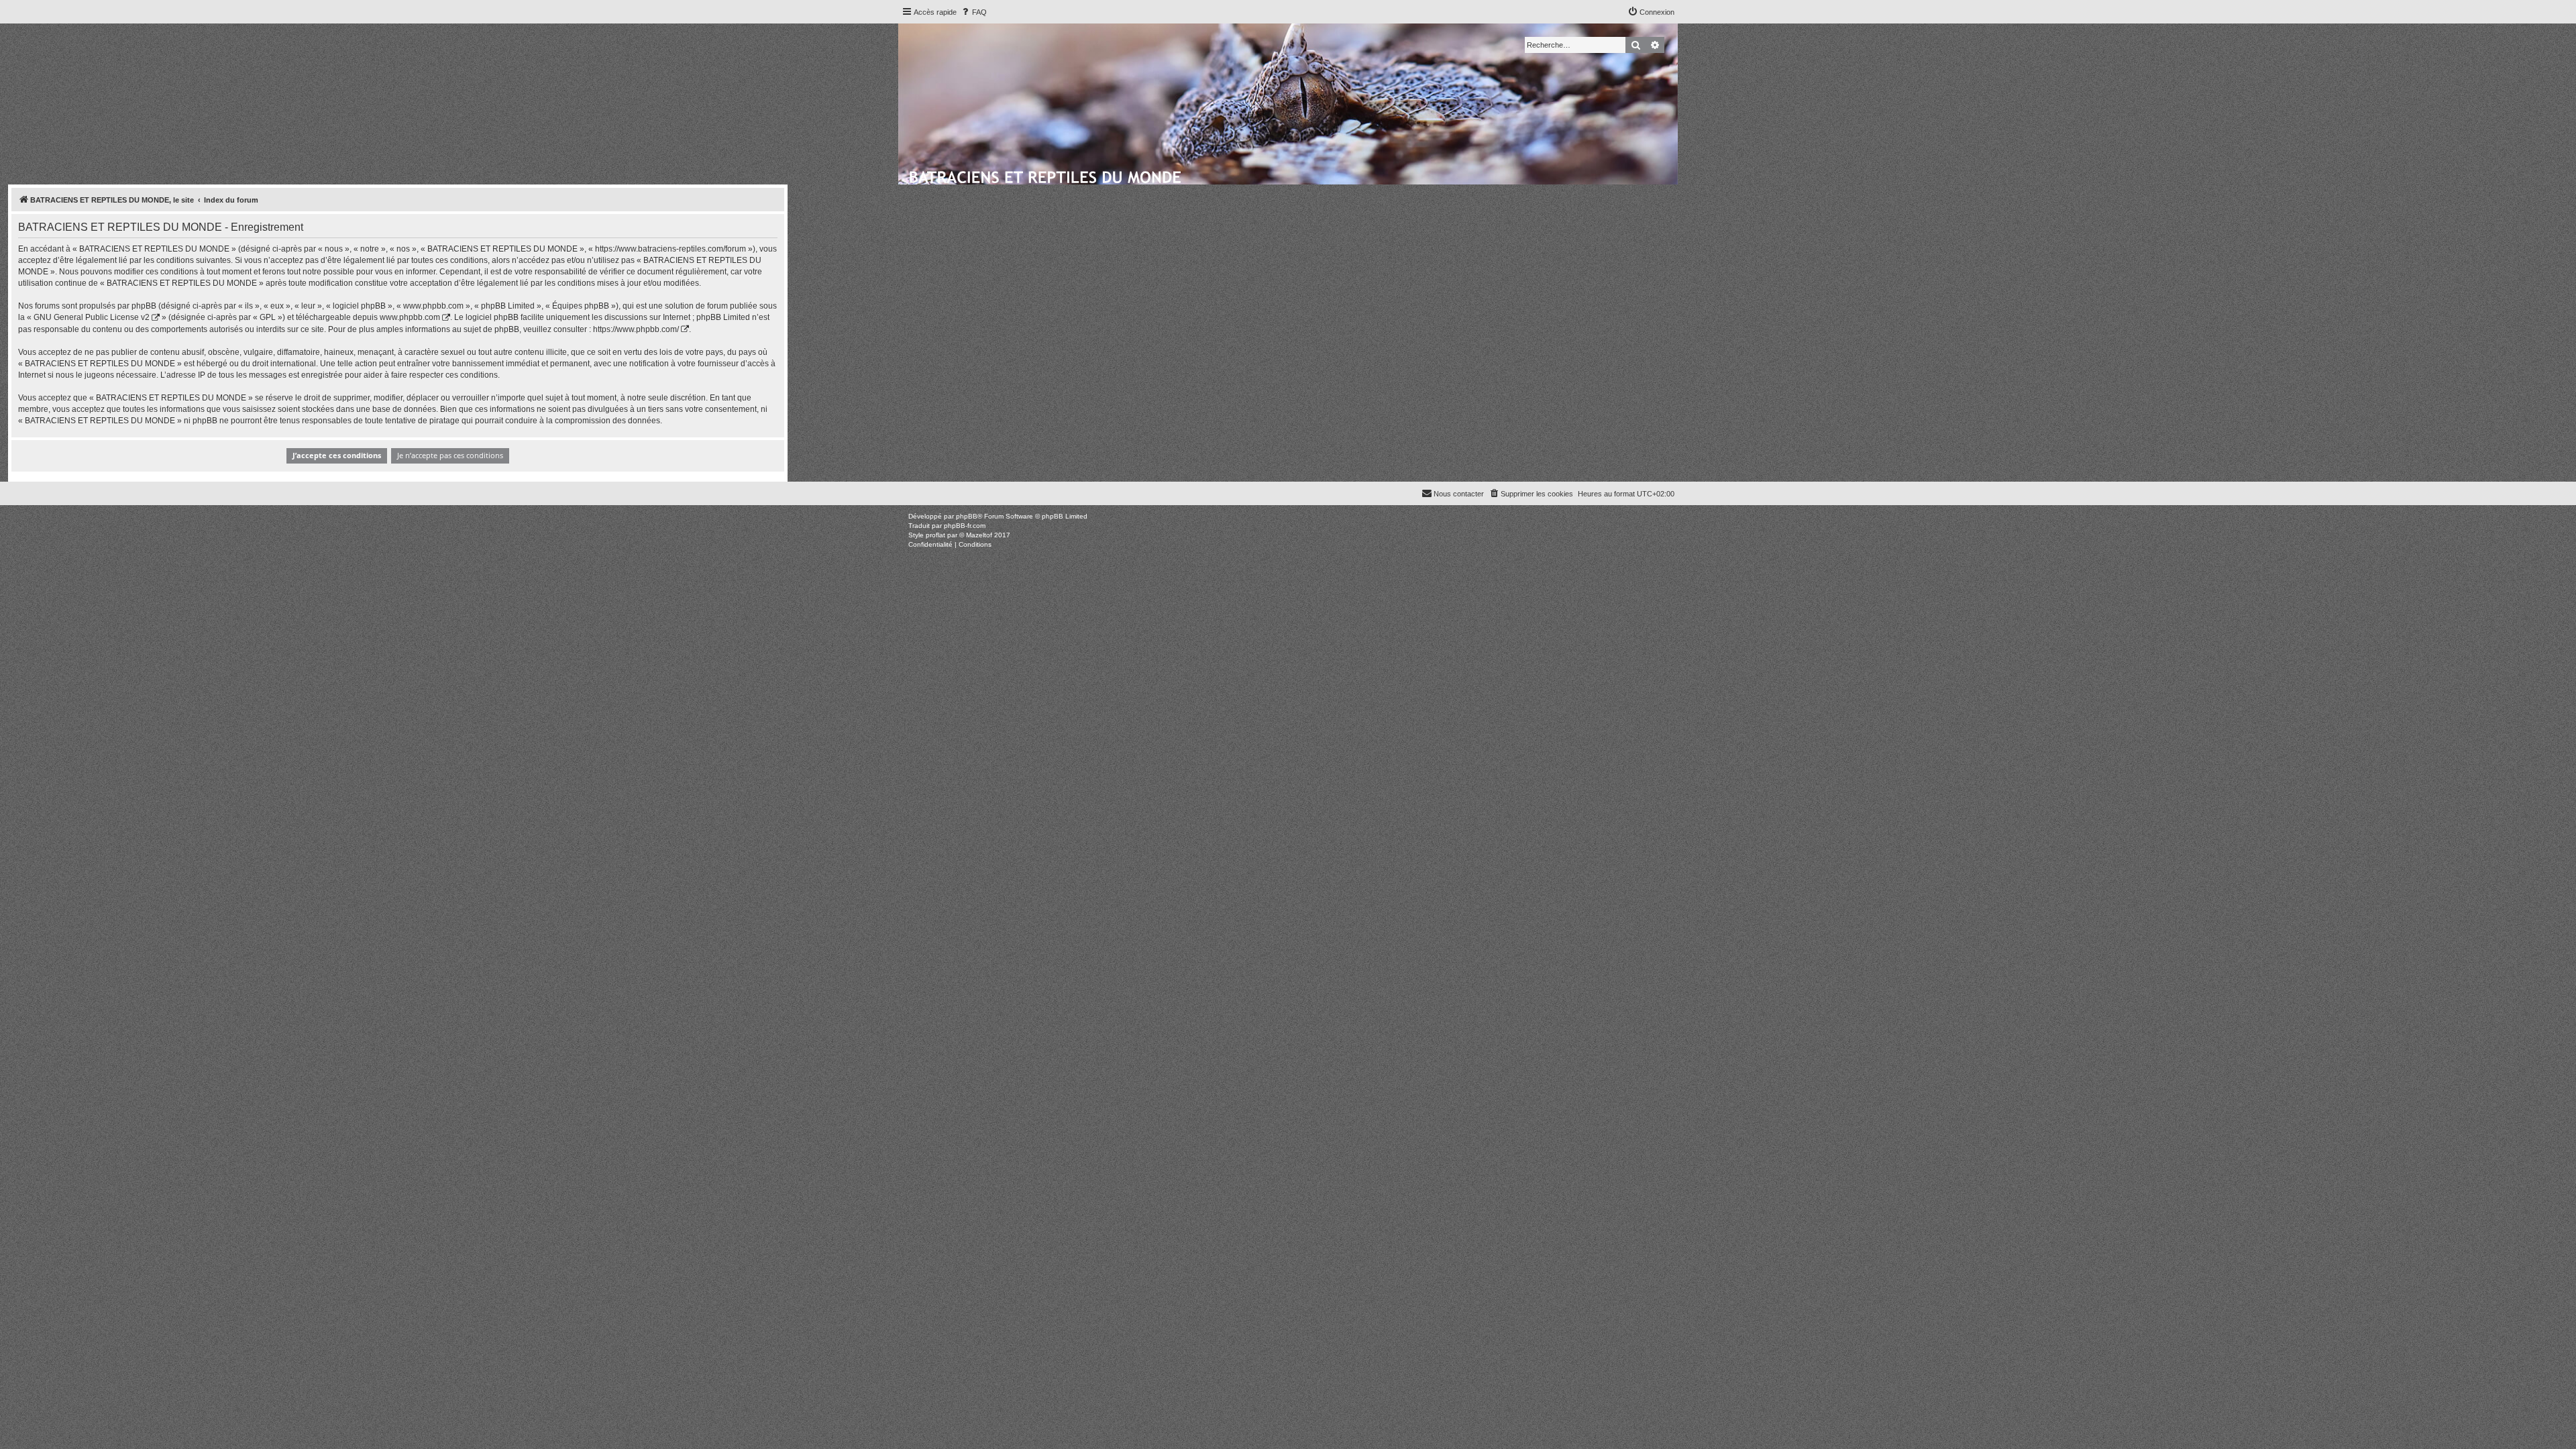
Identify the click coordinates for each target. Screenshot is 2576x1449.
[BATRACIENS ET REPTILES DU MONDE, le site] (1046, 175)
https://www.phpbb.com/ (636, 329)
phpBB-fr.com (965, 526)
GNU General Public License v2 (92, 317)
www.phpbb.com (410, 317)
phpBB (967, 516)
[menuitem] (973, 12)
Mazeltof (979, 535)
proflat (935, 535)
